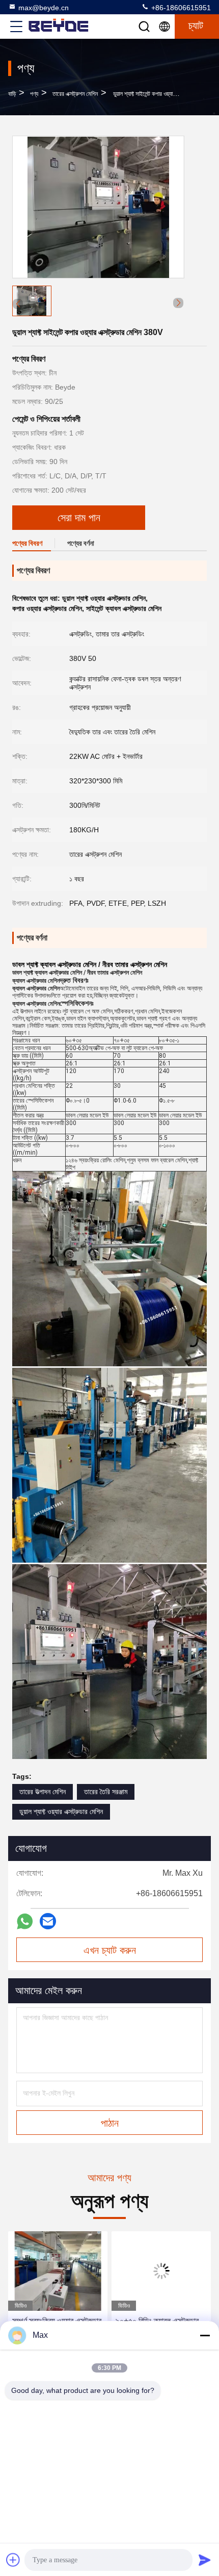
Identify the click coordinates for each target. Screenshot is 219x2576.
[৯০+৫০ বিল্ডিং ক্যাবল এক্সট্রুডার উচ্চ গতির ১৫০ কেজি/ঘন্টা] (58, 2271)
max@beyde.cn (44, 8)
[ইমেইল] (48, 1921)
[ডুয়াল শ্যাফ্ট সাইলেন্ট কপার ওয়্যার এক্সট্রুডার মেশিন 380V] (98, 207)
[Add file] (13, 2560)
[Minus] (205, 2335)
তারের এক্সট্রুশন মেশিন (75, 94)
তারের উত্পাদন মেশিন (43, 1792)
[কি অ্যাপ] (25, 1921)
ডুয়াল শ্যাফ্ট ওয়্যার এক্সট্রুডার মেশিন (61, 1812)
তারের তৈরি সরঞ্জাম (106, 1792)
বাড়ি (12, 94)
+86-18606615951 (180, 8)
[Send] (205, 2560)
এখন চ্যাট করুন (110, 1950)
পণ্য (34, 94)
